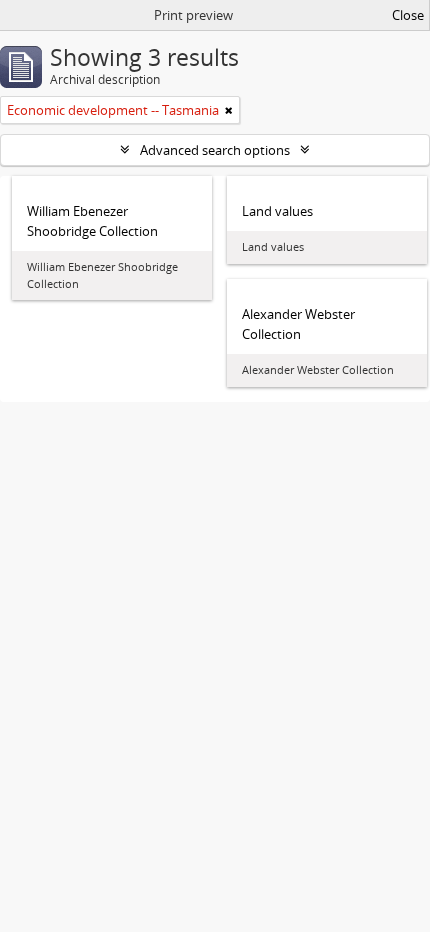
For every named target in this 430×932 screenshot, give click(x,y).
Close (408, 15)
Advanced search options (215, 150)
